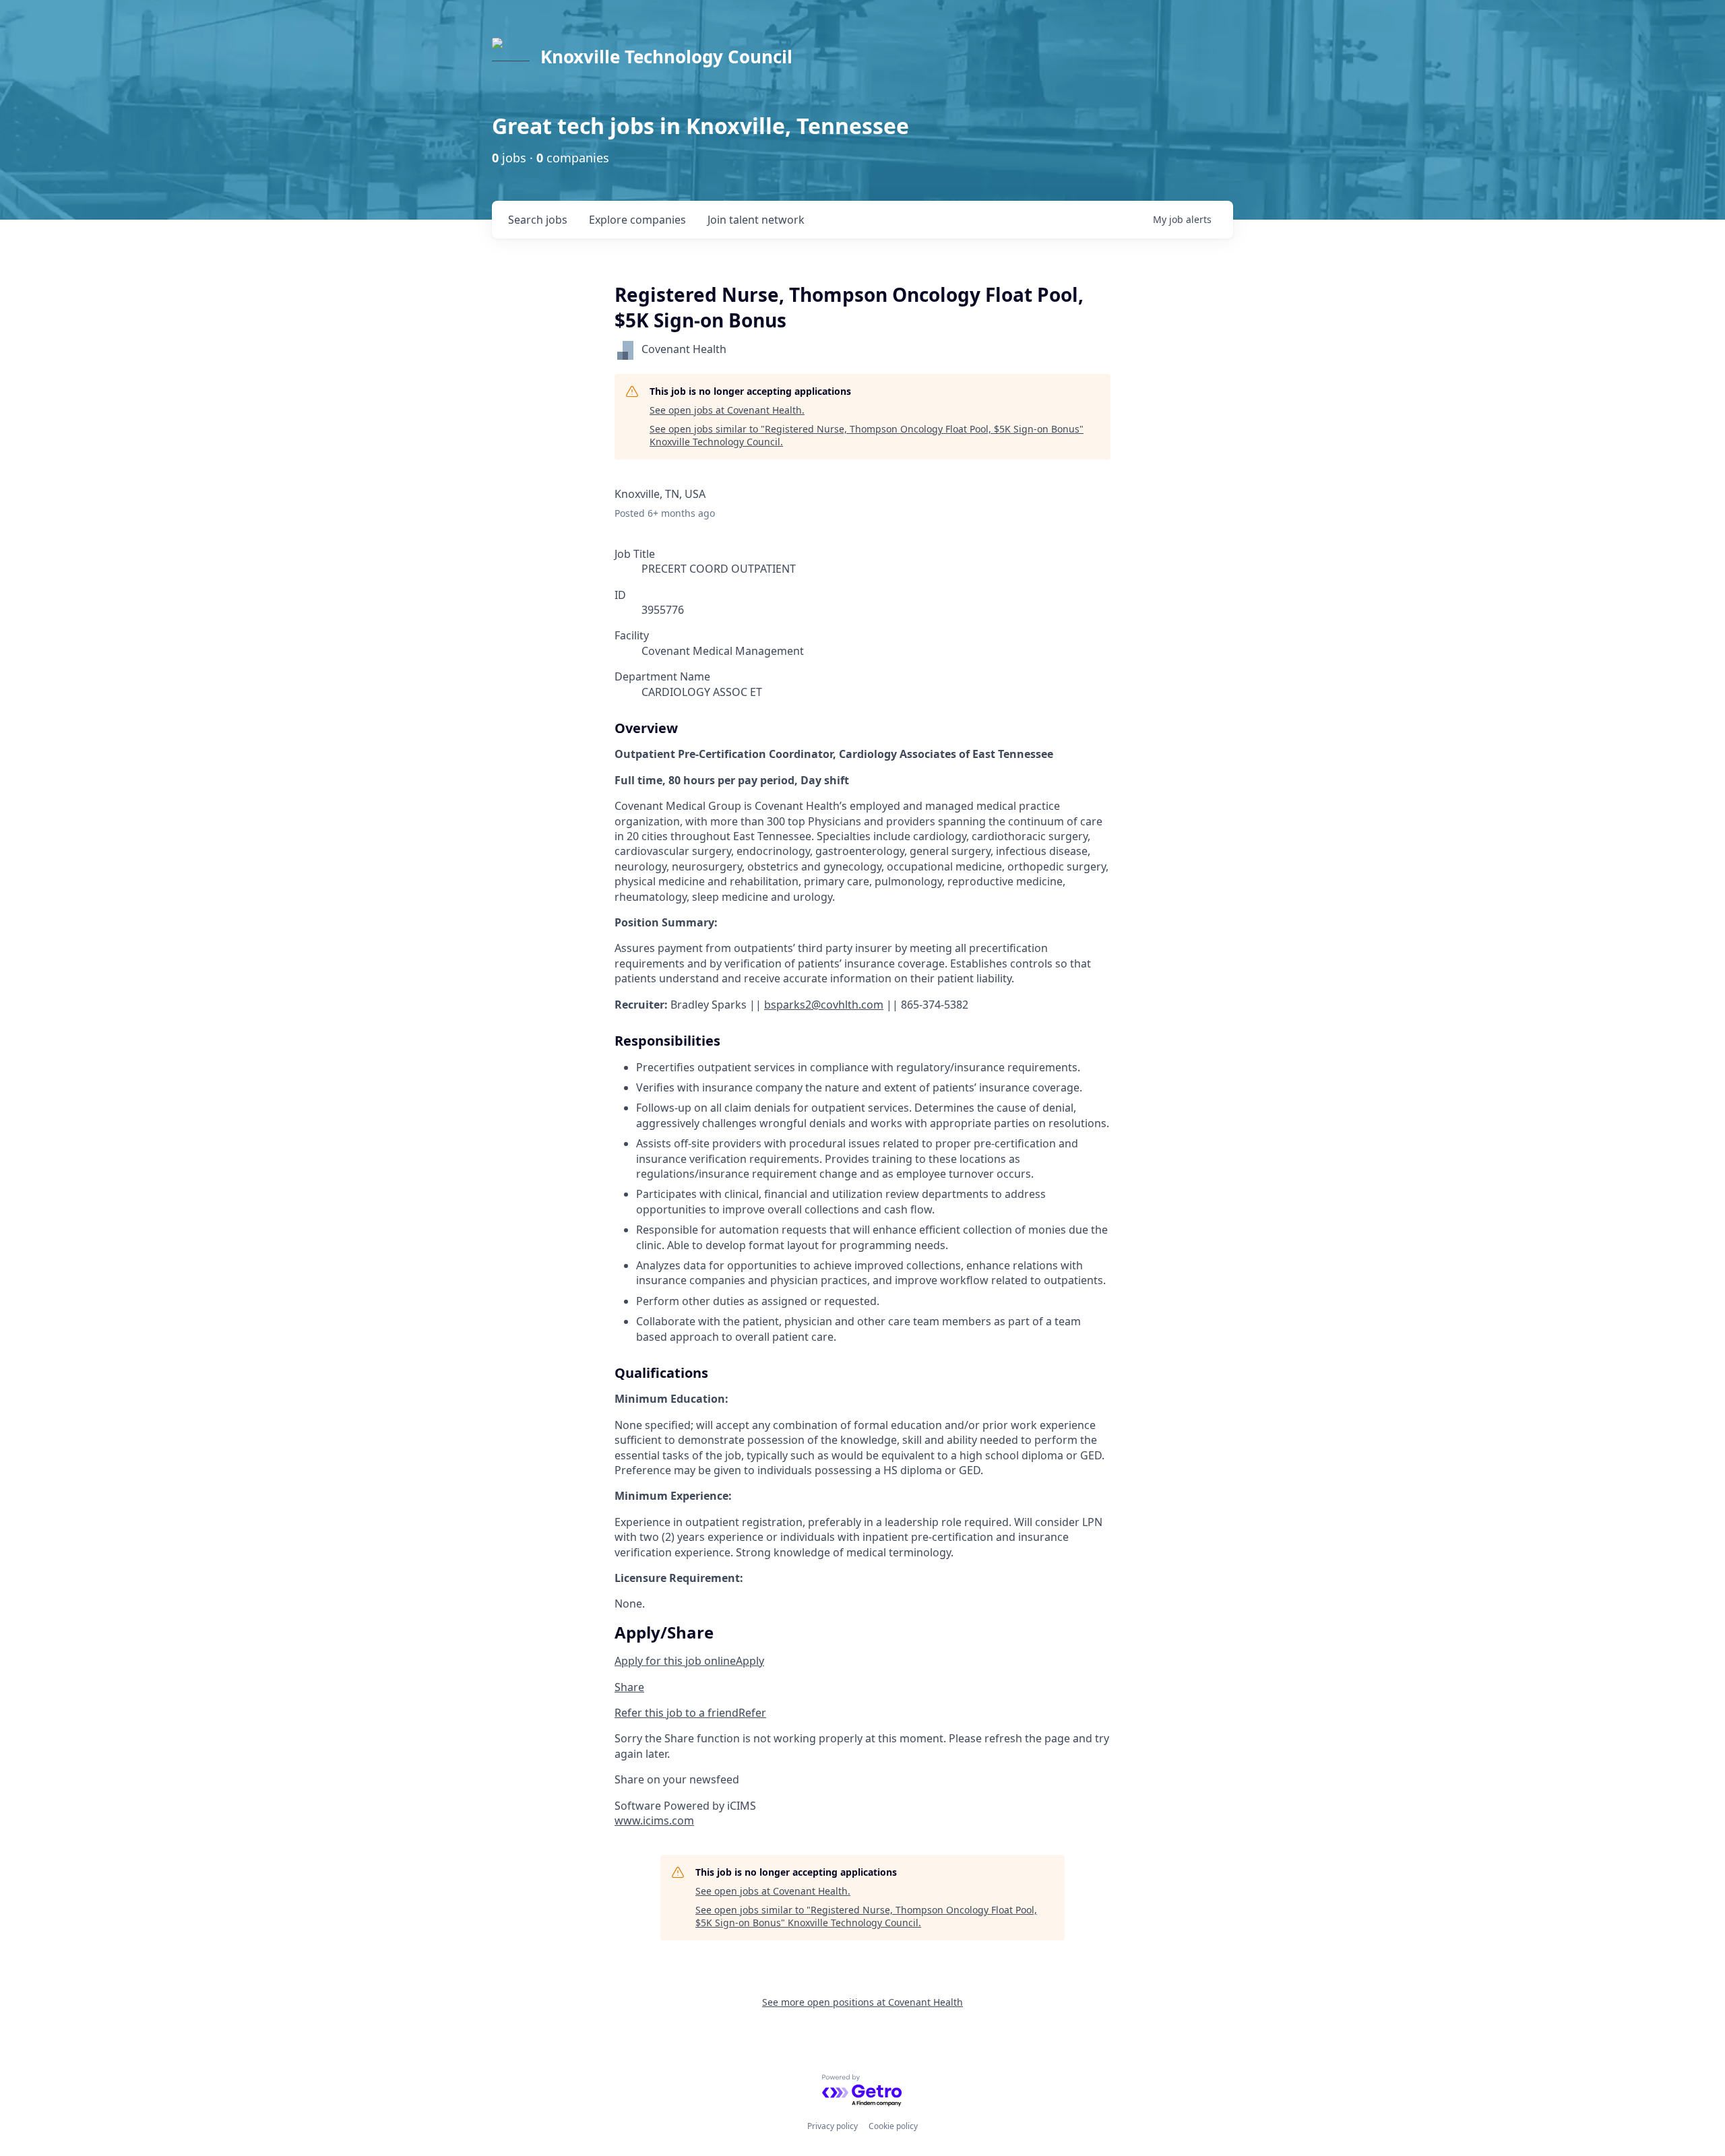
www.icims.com (654, 1820)
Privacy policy (833, 2126)
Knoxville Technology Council (666, 57)
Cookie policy (893, 2126)
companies (637, 220)
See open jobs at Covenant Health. (727, 410)
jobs (538, 220)
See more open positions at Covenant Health (862, 2002)
